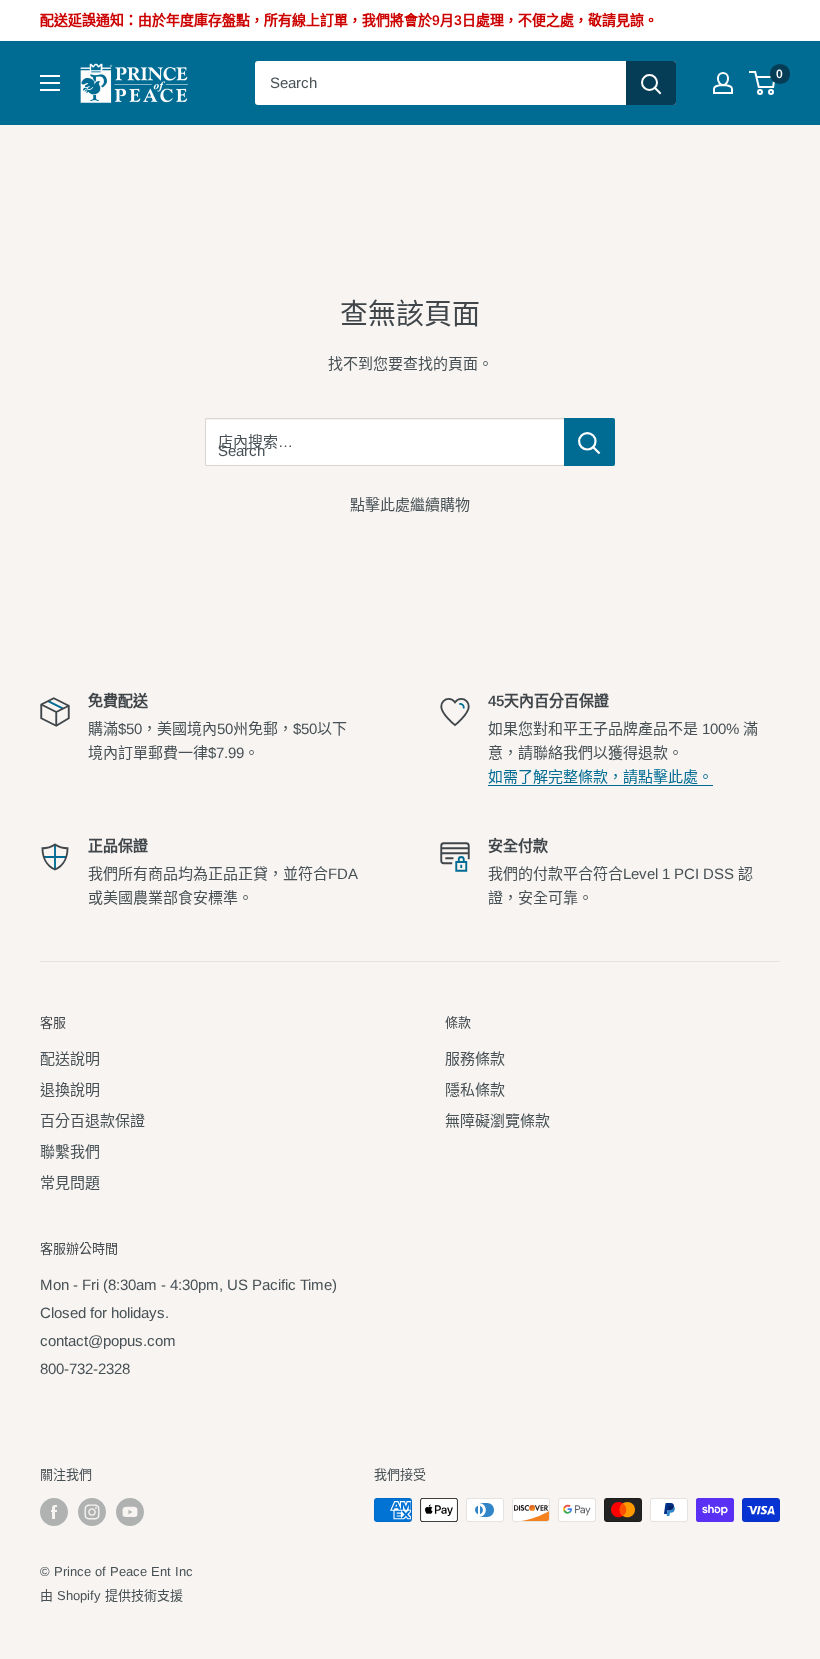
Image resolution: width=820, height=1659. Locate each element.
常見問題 (70, 1182)
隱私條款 (475, 1089)
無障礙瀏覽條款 (497, 1120)
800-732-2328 (85, 1368)
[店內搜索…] (589, 442)
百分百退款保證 (92, 1120)
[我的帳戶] (723, 83)
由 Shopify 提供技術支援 (111, 1595)
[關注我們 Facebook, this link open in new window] (54, 1512)
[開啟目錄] (50, 83)
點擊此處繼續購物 (410, 504)
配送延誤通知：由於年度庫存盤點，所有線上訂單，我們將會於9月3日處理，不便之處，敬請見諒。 (349, 20)
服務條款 (475, 1058)
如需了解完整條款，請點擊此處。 (600, 776)
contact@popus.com (108, 1340)
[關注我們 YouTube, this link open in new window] (130, 1512)
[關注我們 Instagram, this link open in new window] (92, 1512)
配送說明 (70, 1058)
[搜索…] (651, 83)
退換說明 (70, 1089)
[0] (763, 83)
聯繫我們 (70, 1151)
